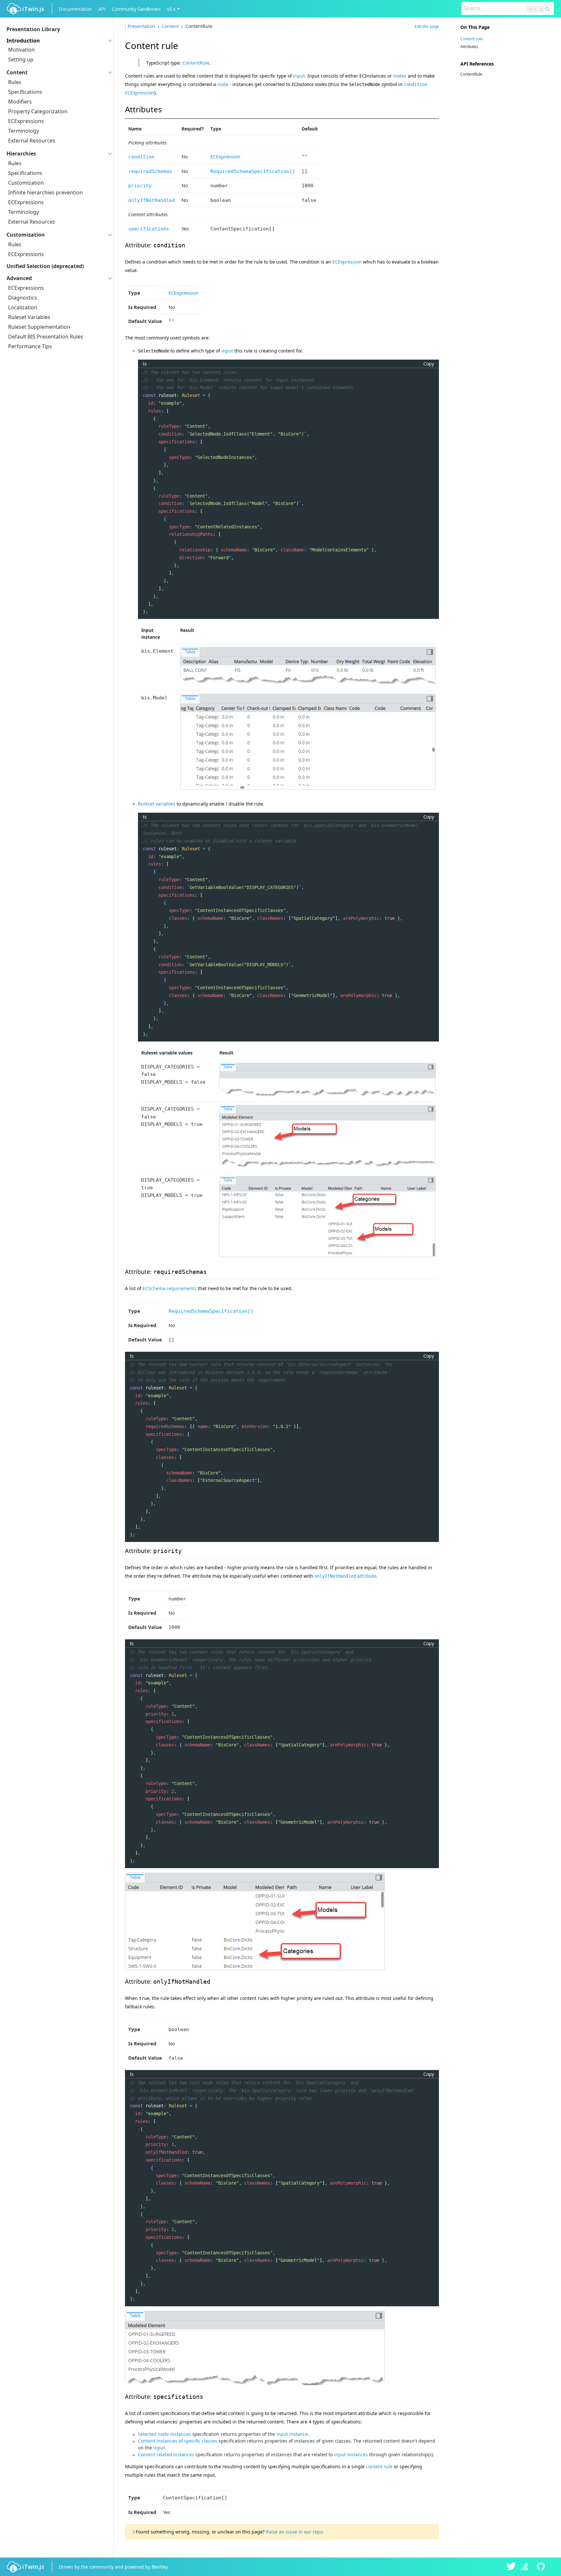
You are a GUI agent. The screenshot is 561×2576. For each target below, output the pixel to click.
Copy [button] (429, 364)
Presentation (142, 26)
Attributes (469, 47)
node (223, 84)
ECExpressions (26, 121)
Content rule (472, 39)
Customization (26, 183)
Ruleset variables (157, 804)
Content (17, 72)
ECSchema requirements (169, 1288)
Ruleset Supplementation (39, 327)
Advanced (19, 278)
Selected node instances (164, 2434)
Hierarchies (21, 154)
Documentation (75, 9)
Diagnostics (23, 298)
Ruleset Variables (29, 317)
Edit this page (427, 26)
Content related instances (166, 2454)
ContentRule (196, 63)
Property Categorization (38, 111)
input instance (292, 2434)
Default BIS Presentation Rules (46, 337)
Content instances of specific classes (178, 2441)
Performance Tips (30, 346)
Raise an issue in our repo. (295, 2532)
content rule (379, 2466)
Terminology (24, 131)
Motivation (21, 50)
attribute (345, 1576)
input (299, 76)
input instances (351, 2454)
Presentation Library (33, 29)
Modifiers (20, 102)
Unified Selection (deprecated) (45, 266)
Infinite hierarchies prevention (45, 192)
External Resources (32, 141)
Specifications (25, 92)
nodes (400, 76)
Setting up (21, 59)
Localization (23, 307)
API (102, 9)
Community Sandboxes (136, 9)
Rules (15, 82)
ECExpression (225, 156)
